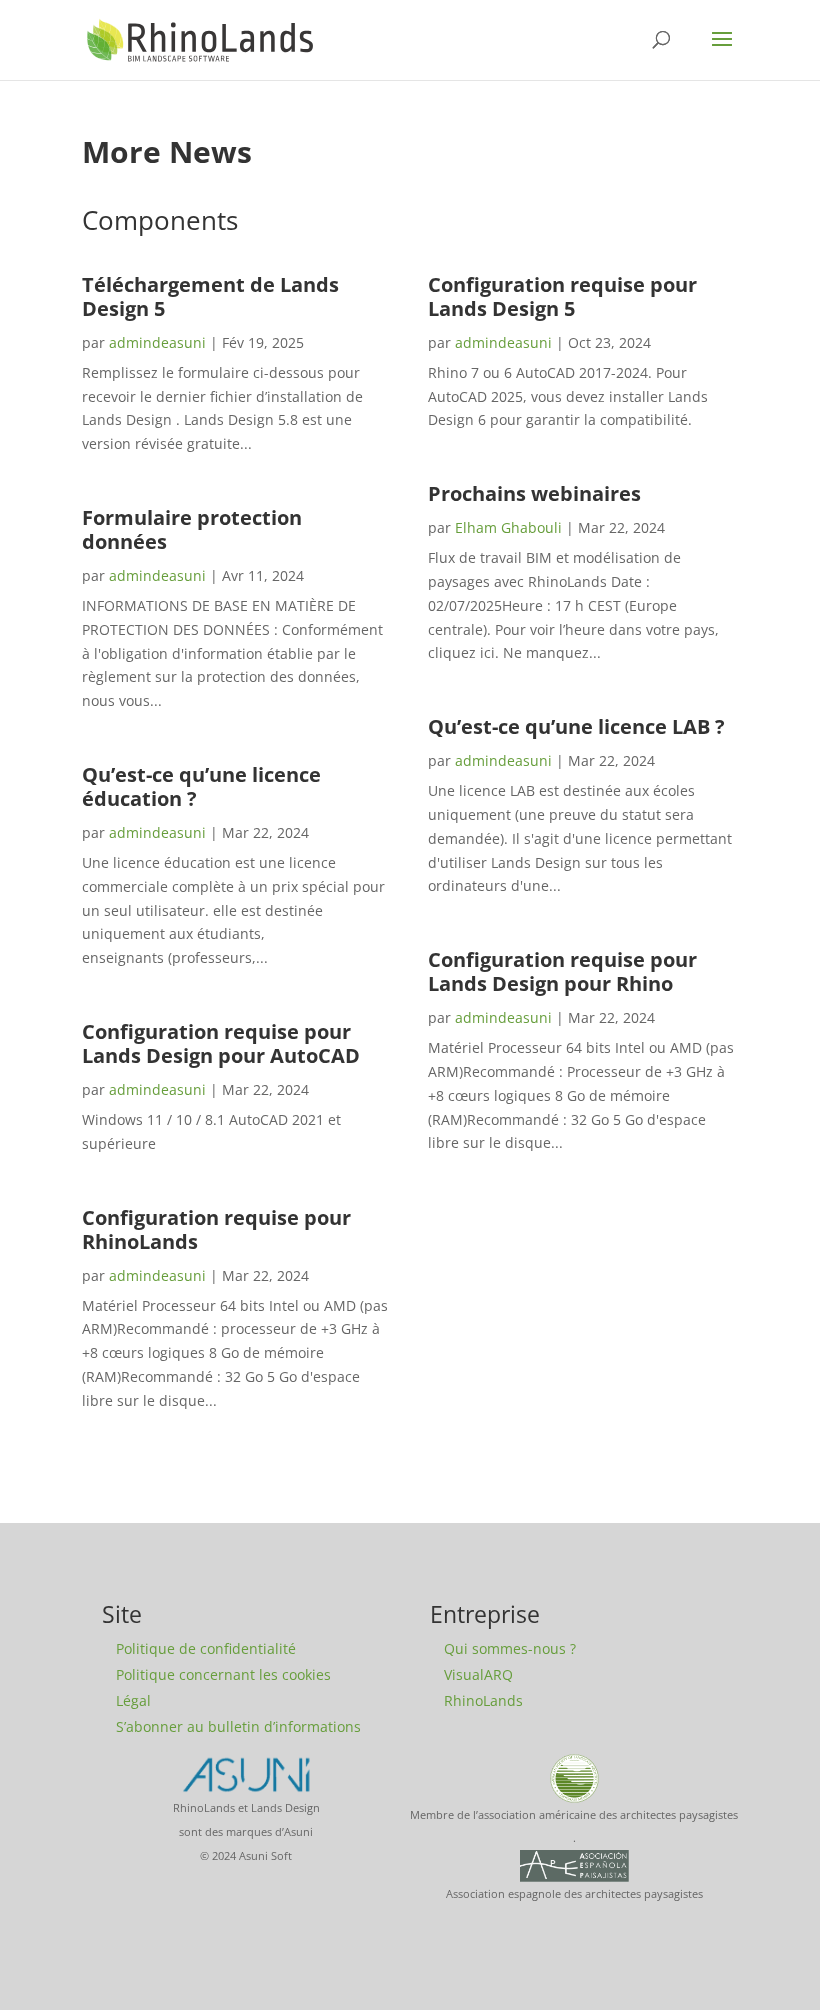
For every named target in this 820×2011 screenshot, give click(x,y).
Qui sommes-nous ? (510, 1648)
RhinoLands (483, 1700)
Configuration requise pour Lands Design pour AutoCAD (221, 1043)
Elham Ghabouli (508, 527)
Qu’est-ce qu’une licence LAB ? (576, 726)
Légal (133, 1700)
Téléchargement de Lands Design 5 (210, 296)
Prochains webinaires (534, 493)
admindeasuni (157, 342)
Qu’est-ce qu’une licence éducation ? (201, 786)
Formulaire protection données (192, 529)
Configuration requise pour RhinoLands (216, 1229)
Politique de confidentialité (206, 1648)
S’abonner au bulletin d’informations (238, 1726)
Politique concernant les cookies (223, 1674)
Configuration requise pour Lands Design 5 (562, 296)
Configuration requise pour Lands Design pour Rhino (562, 971)
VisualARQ (478, 1674)
